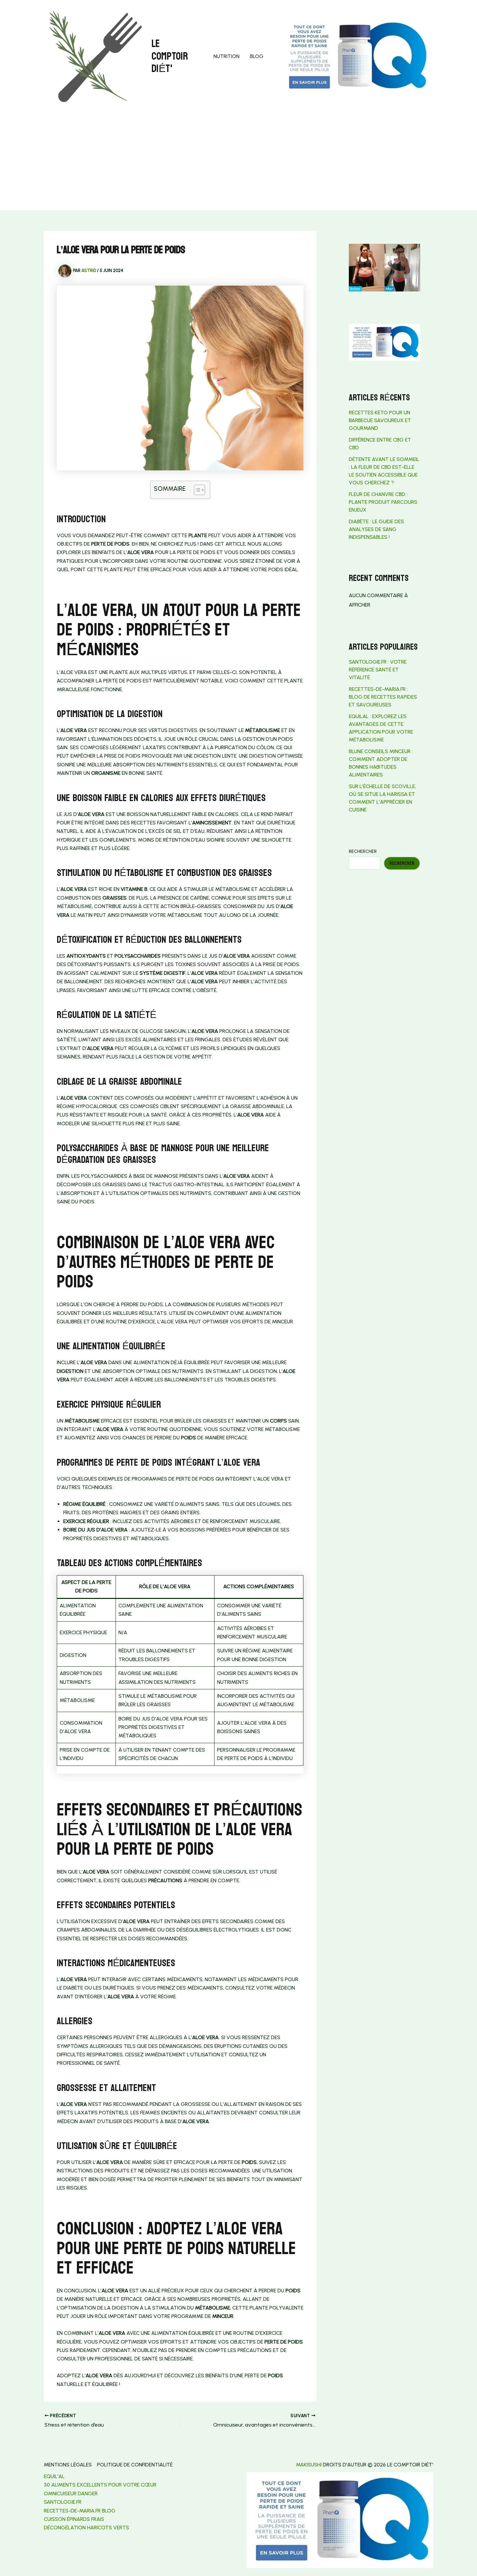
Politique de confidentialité (135, 2465)
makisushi (309, 2465)
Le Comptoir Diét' (170, 56)
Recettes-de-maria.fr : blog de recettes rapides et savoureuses (383, 697)
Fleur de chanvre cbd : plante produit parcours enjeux (383, 502)
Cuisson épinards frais (74, 2519)
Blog (257, 56)
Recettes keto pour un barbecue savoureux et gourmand (380, 420)
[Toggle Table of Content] (196, 490)
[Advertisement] (238, 161)
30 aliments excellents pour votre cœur (100, 2485)
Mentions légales (68, 2465)
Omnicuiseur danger (71, 2493)
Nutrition (226, 56)
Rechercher (363, 851)
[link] (63, 2502)
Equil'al (54, 2476)
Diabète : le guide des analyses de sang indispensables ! (376, 529)
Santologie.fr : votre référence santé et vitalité (378, 670)
